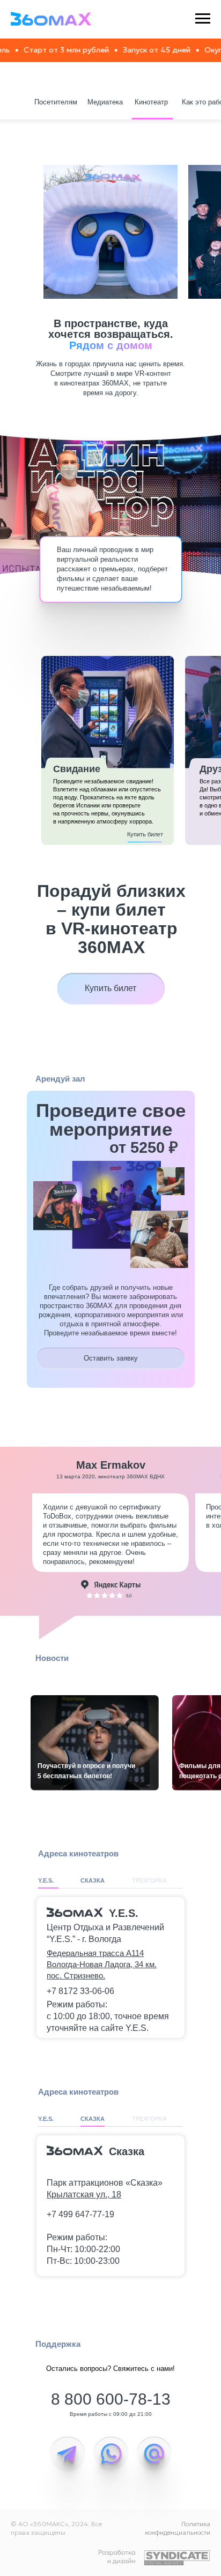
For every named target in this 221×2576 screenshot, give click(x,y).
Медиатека (105, 102)
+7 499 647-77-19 (80, 2214)
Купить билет (145, 834)
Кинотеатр (151, 102)
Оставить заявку (111, 1358)
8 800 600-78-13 (111, 2399)
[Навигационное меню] (203, 19)
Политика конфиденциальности (178, 2528)
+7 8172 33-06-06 (80, 1991)
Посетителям (56, 102)
